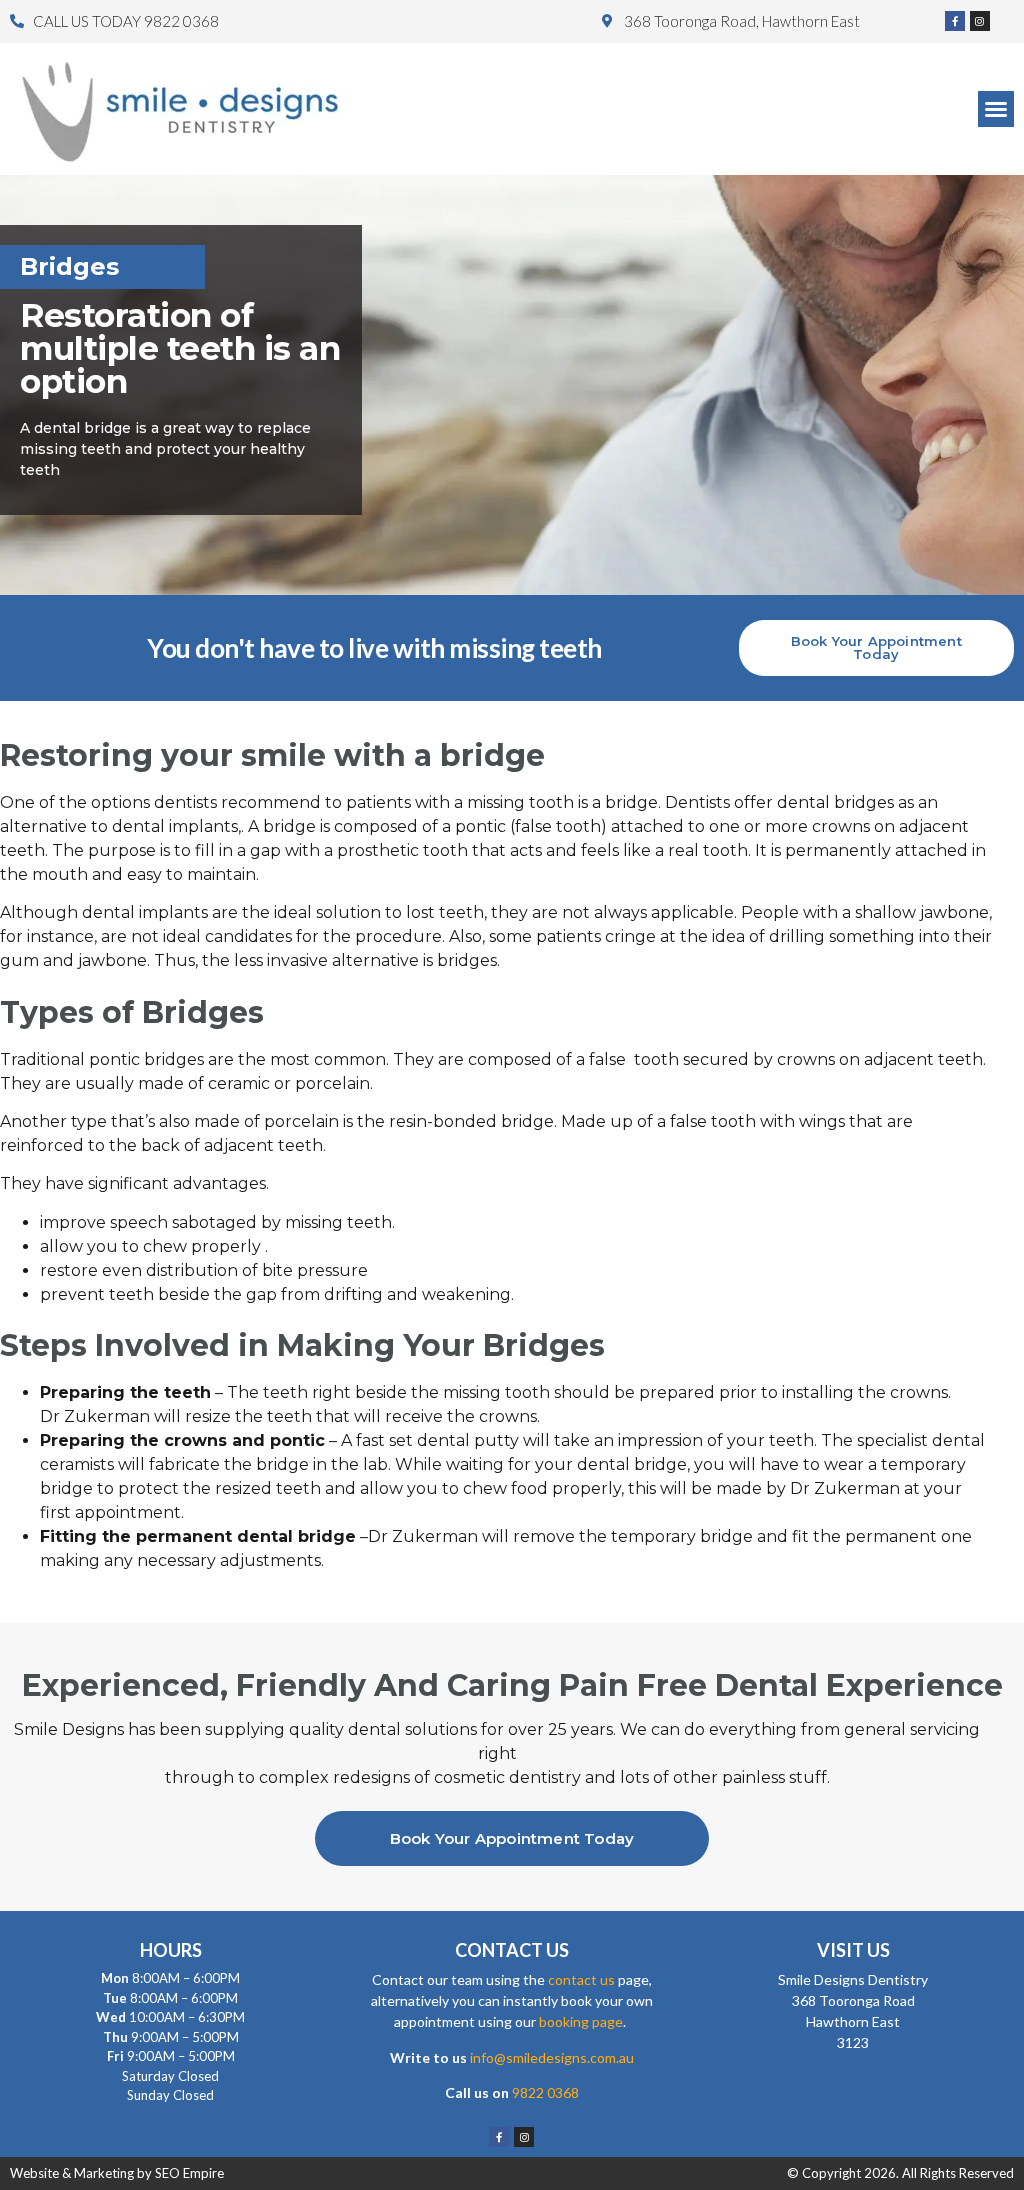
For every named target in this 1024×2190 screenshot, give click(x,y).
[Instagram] (980, 21)
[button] (996, 109)
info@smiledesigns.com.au (552, 2057)
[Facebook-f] (955, 21)
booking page (581, 2021)
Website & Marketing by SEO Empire (117, 2173)
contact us (581, 1979)
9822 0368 (545, 2092)
